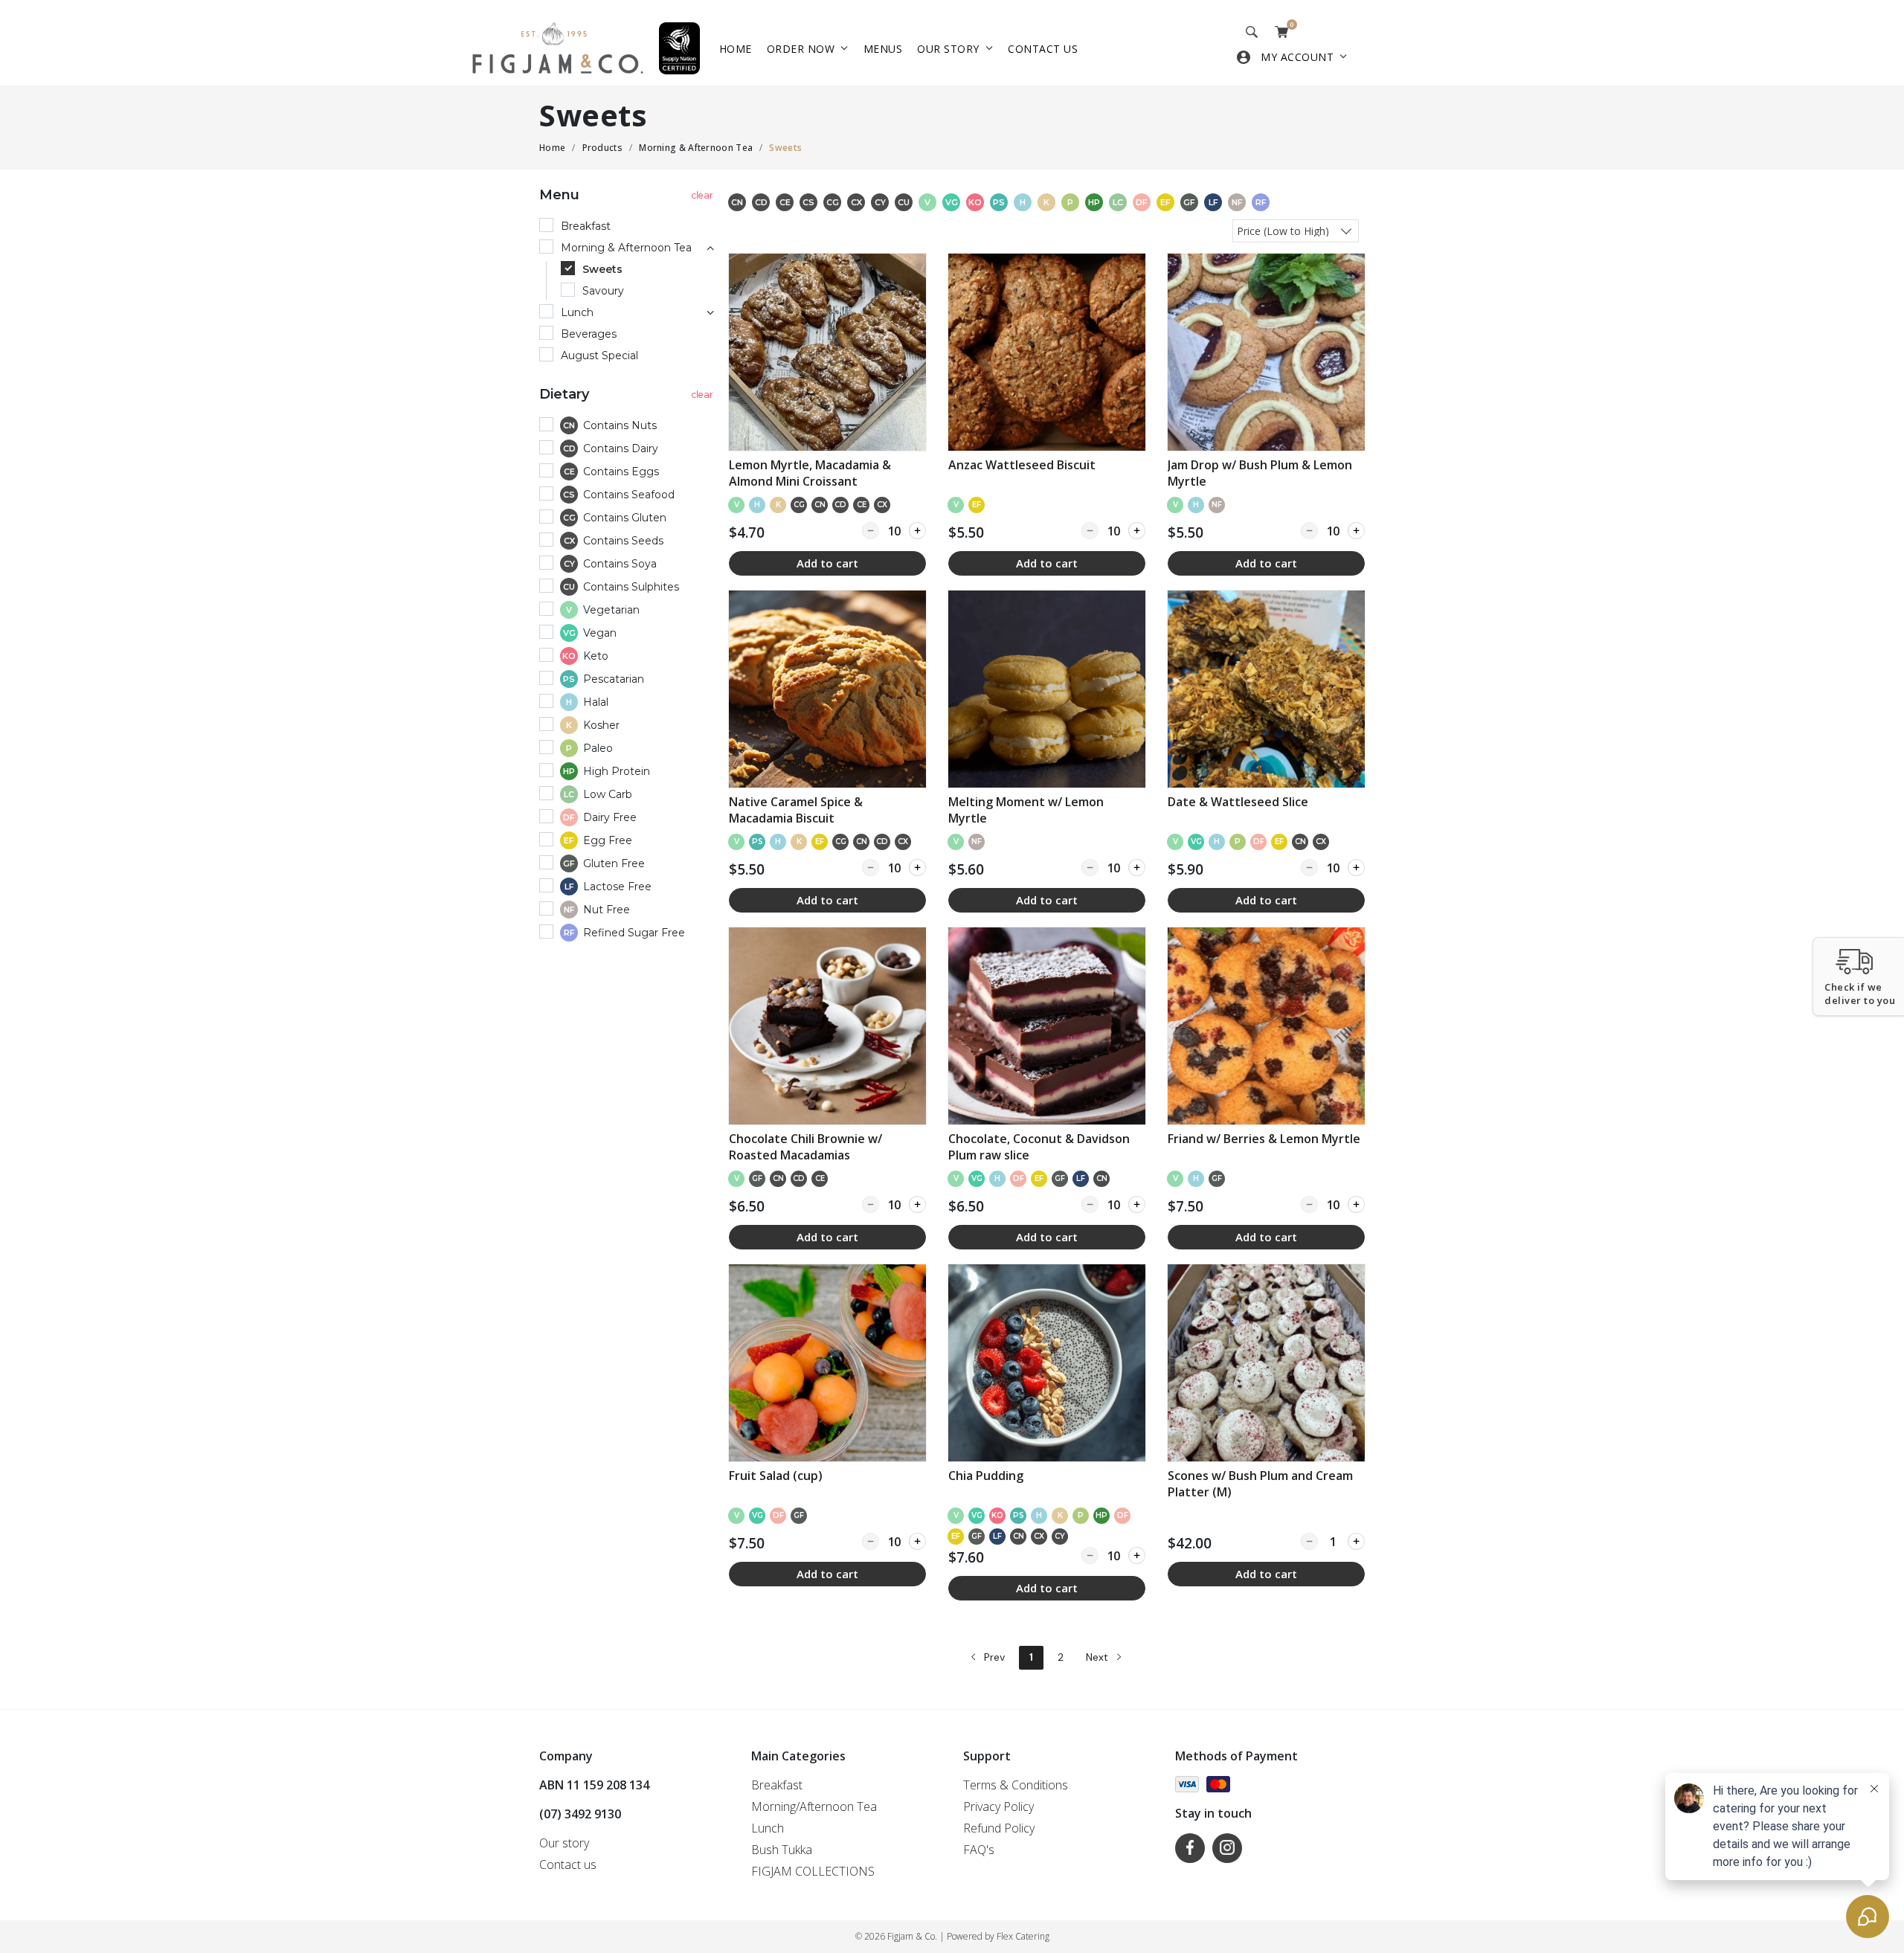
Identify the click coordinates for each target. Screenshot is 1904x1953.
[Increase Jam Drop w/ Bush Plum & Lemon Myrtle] (1356, 531)
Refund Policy (999, 1828)
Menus (883, 49)
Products (602, 148)
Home (736, 49)
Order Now (801, 49)
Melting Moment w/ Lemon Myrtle (1026, 810)
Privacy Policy (998, 1806)
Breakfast (777, 1785)
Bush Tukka (782, 1850)
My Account (1297, 57)
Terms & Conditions (1016, 1785)
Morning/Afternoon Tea (814, 1806)
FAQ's (979, 1850)
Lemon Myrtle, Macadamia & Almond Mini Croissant (810, 473)
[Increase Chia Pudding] (1137, 1555)
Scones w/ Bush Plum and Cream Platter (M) (1260, 1484)
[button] (1858, 977)
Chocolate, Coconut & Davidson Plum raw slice (1039, 1147)
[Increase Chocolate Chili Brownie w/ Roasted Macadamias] (917, 1204)
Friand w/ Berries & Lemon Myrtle (1264, 1139)
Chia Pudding (986, 1476)
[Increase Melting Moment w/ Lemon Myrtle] (1137, 868)
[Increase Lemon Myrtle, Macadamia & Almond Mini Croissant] (917, 531)
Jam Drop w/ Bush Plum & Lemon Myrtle (1260, 473)
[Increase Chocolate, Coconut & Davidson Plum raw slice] (1137, 1204)
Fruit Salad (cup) (776, 1476)
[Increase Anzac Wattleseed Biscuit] (1137, 531)
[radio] (628, 227)
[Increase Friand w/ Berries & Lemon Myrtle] (1356, 1204)
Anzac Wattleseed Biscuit (1022, 465)
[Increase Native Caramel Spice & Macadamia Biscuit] (917, 868)
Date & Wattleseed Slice (1238, 802)
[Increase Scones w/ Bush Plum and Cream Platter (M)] (1356, 1541)
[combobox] (1296, 230)
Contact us (1043, 49)
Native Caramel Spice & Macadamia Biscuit (796, 810)
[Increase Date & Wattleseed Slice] (1356, 868)
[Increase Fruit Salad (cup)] (917, 1541)
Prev (993, 1657)
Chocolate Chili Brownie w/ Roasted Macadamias (805, 1147)
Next (1099, 1657)
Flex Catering (1023, 1936)
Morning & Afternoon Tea (696, 148)
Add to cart (827, 563)
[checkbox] (628, 427)
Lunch (768, 1828)
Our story (948, 49)
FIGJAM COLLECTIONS (813, 1871)
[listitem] (827, 415)
